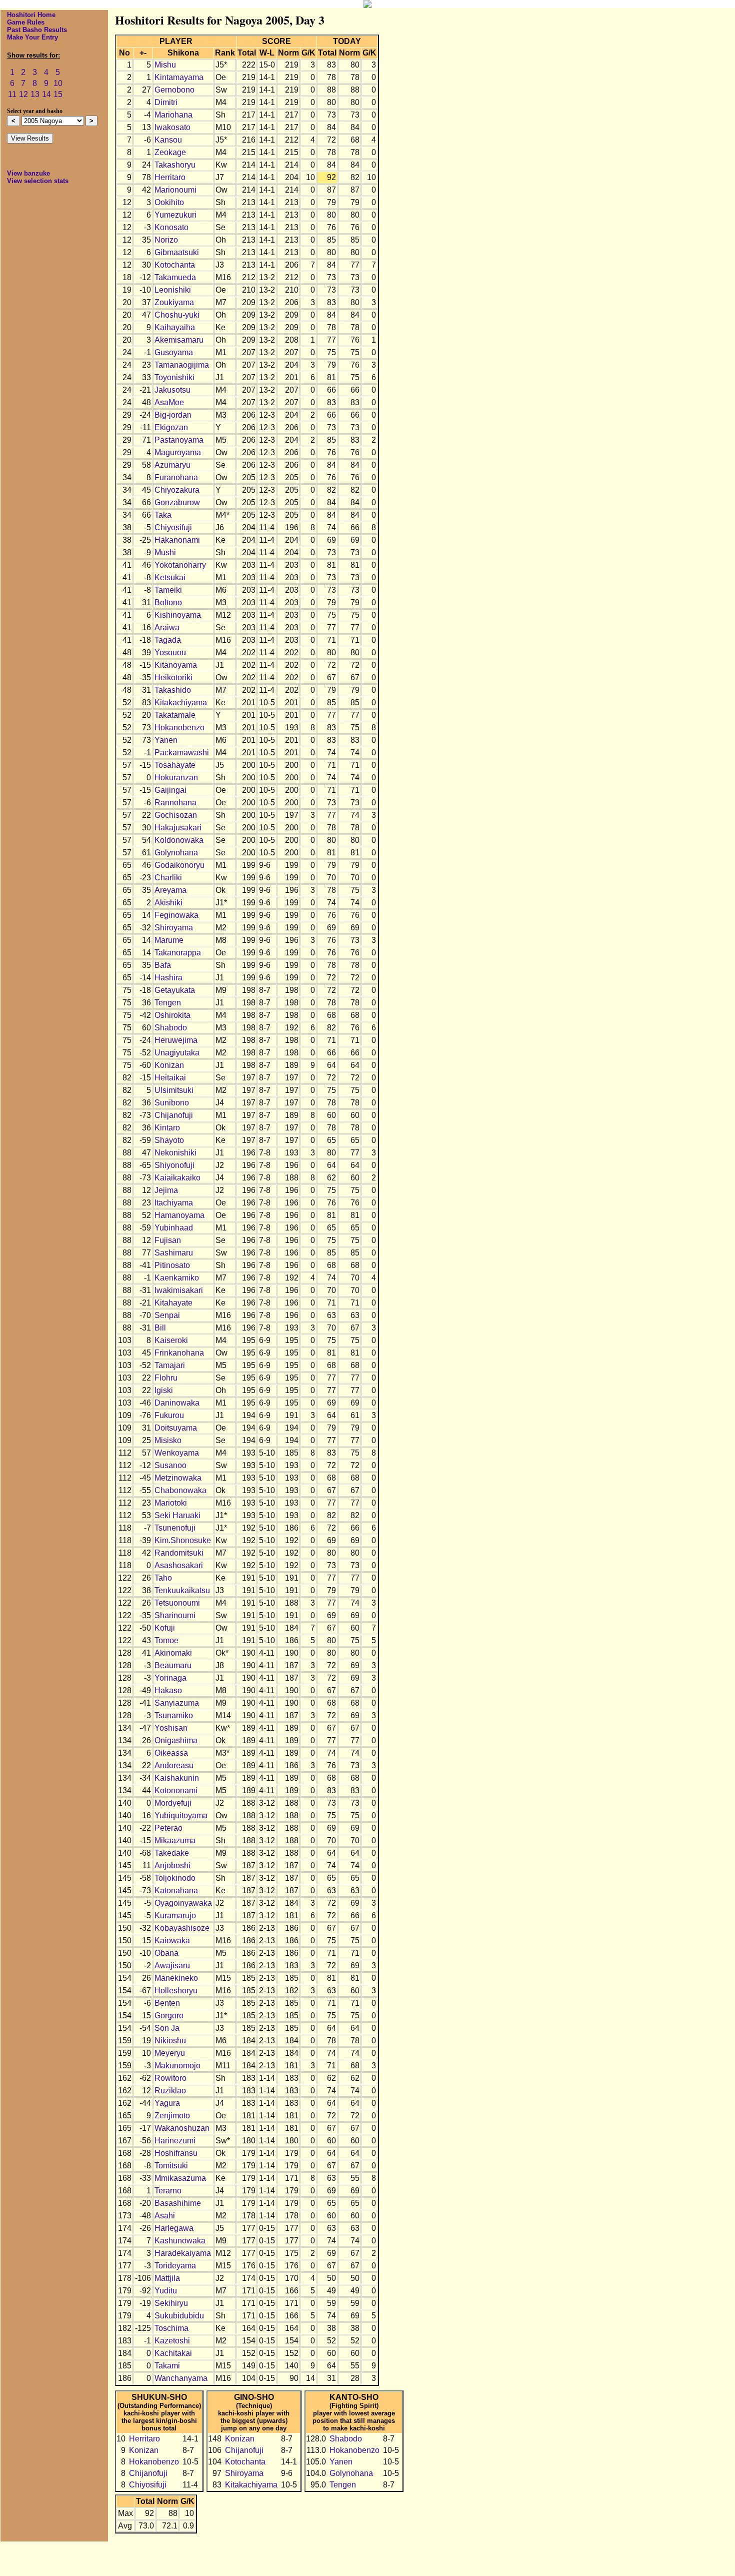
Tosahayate (175, 765)
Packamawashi (182, 753)
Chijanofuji (174, 1115)
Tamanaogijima (182, 365)
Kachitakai (173, 2353)
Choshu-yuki (177, 315)
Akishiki (168, 903)
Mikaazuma (175, 1840)
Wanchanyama (181, 2378)
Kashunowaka (180, 2241)
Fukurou (169, 1415)
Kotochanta (175, 265)
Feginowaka (176, 915)
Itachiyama (174, 1203)
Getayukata (175, 990)
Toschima (171, 2328)
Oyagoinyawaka (183, 1903)
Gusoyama (174, 352)
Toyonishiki (174, 377)
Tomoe (166, 1640)
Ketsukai (170, 577)
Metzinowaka (178, 1478)
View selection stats (38, 181)
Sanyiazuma (177, 1703)
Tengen (168, 1003)
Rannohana (175, 803)
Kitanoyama (176, 665)
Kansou (168, 140)
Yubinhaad (174, 1228)
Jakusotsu (172, 390)
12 (23, 94)
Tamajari (170, 1365)
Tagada (168, 640)
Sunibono (172, 1103)
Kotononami (176, 1790)
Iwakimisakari (179, 1290)
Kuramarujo (175, 1915)
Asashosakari (179, 1565)
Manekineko (176, 1978)
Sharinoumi (175, 1615)
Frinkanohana (179, 1353)
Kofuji (165, 1628)
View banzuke (28, 173)
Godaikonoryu (179, 865)
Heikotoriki (173, 678)
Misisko (168, 1440)
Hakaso (168, 1690)
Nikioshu (170, 2041)
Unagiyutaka (177, 1053)
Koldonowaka (179, 840)
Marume (169, 940)
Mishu (165, 65)
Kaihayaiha (175, 327)
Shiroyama (174, 928)
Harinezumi (175, 2141)
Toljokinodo (175, 1878)
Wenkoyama (177, 1453)
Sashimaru (174, 1253)
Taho (163, 1578)
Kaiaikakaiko (177, 1178)
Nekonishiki (175, 1153)
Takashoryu (175, 165)
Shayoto (169, 1140)
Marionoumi (175, 190)
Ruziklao (170, 2091)
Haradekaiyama (183, 2253)
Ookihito (169, 202)
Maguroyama (178, 452)
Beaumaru (173, 1665)
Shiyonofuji (174, 1165)
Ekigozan (171, 427)
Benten (167, 2003)
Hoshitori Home (31, 15)
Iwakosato (172, 127)
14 (46, 94)
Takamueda (175, 277)
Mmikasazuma (180, 2178)
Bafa (163, 965)
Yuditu (166, 2291)
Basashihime (178, 2203)
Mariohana (173, 115)
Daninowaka (177, 1403)
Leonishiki (173, 290)
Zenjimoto (172, 2116)
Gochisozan (176, 815)
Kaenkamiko (177, 1278)
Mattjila (167, 2278)
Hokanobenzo (179, 728)
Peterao (168, 1828)
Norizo (166, 240)
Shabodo (171, 1028)
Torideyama (175, 2266)
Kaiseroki (171, 1340)
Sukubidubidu (179, 2316)
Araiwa (167, 627)
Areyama (170, 890)
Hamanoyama (179, 1215)
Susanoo (170, 1465)
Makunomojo (177, 2066)
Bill (160, 1328)
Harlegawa (174, 2228)
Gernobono (174, 90)
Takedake (172, 1853)
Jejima (166, 1190)
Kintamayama (179, 77)
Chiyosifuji (173, 527)
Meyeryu (170, 2053)
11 (12, 94)
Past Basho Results (37, 30)
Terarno (168, 2191)
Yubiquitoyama (181, 1815)
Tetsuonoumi (177, 1603)
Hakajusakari (178, 828)
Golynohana (176, 853)
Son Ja (167, 2028)
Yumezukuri (175, 215)
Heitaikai (170, 1078)
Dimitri (166, 102)
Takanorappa (178, 953)
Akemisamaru (179, 340)
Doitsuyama (176, 1428)
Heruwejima (176, 1040)
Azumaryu (172, 465)
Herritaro (170, 177)
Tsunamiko (174, 1715)
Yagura (167, 2103)
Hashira (168, 978)
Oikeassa (171, 1753)
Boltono (168, 602)
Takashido (173, 690)
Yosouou (170, 653)
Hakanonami (177, 540)
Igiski (164, 1390)
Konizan (169, 1065)
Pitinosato (172, 1265)
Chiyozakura (177, 490)
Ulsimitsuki (174, 1090)
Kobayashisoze (182, 1928)
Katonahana (176, 1890)
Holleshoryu (176, 1991)
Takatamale (175, 715)
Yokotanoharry (180, 565)
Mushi (165, 552)
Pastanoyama (179, 440)
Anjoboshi (172, 1865)
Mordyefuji (173, 1803)
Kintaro (167, 1128)
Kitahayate (173, 1303)
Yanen (166, 740)
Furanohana (176, 477)
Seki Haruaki (177, 1515)
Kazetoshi (172, 2341)
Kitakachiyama (181, 703)
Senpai (167, 1315)
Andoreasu (174, 1765)
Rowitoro (170, 2078)
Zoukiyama (174, 302)
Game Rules (26, 22)
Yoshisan (171, 1728)
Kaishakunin (177, 1778)
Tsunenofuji (175, 1528)
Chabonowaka (180, 1490)
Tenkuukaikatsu (182, 1590)
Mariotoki (171, 1503)
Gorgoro (169, 2016)
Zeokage (170, 152)
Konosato (171, 227)
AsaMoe (169, 402)
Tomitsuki (171, 2166)
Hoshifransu (176, 2153)
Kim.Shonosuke (183, 1540)
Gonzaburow (177, 502)
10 (58, 83)
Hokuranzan (176, 778)
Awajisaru (172, 1966)
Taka (163, 515)
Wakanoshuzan (182, 2128)
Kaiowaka (172, 1941)
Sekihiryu (171, 2303)
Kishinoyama (178, 615)
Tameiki (168, 590)
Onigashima (176, 1740)
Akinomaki (173, 1653)
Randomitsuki (179, 1553)
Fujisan (168, 1240)
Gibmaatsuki (177, 252)
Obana (166, 1953)
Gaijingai (170, 790)
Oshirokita (172, 1015)
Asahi (165, 2216)
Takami (167, 2366)
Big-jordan (173, 415)
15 (58, 94)
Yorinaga (170, 1678)
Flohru (166, 1378)
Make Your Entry (32, 37)
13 (35, 94)
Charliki (168, 878)
